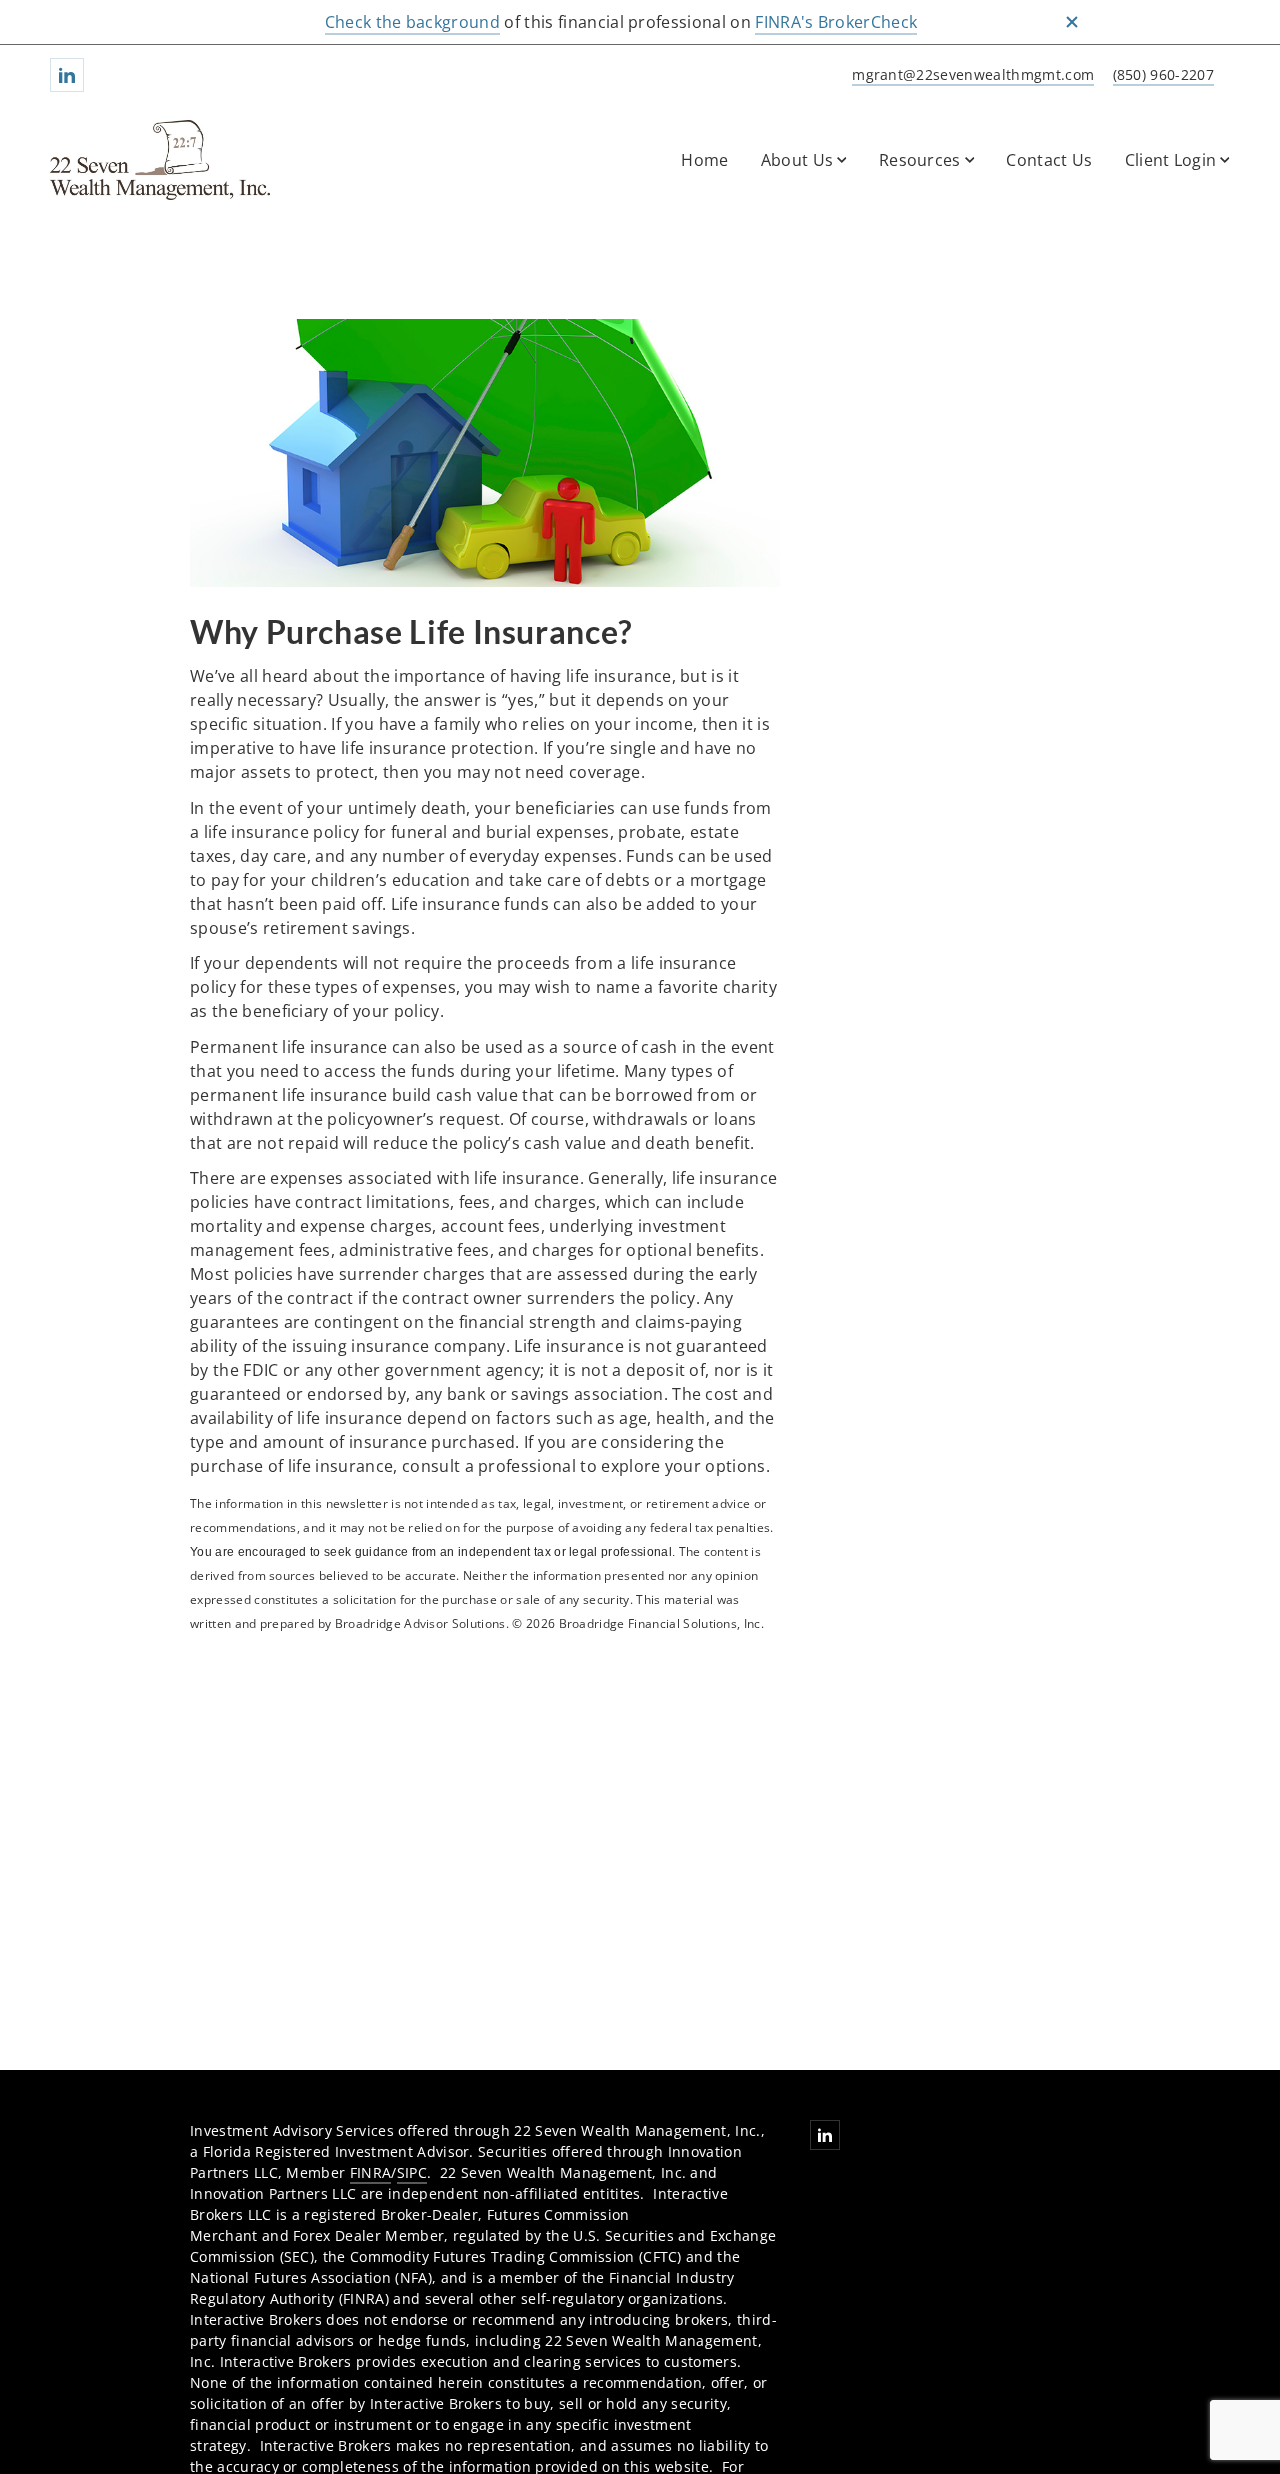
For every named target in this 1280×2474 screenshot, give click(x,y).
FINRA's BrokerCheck (836, 22)
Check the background (412, 22)
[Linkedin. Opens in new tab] (67, 75)
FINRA (371, 2172)
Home (704, 160)
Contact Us (1049, 160)
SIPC (412, 2172)
